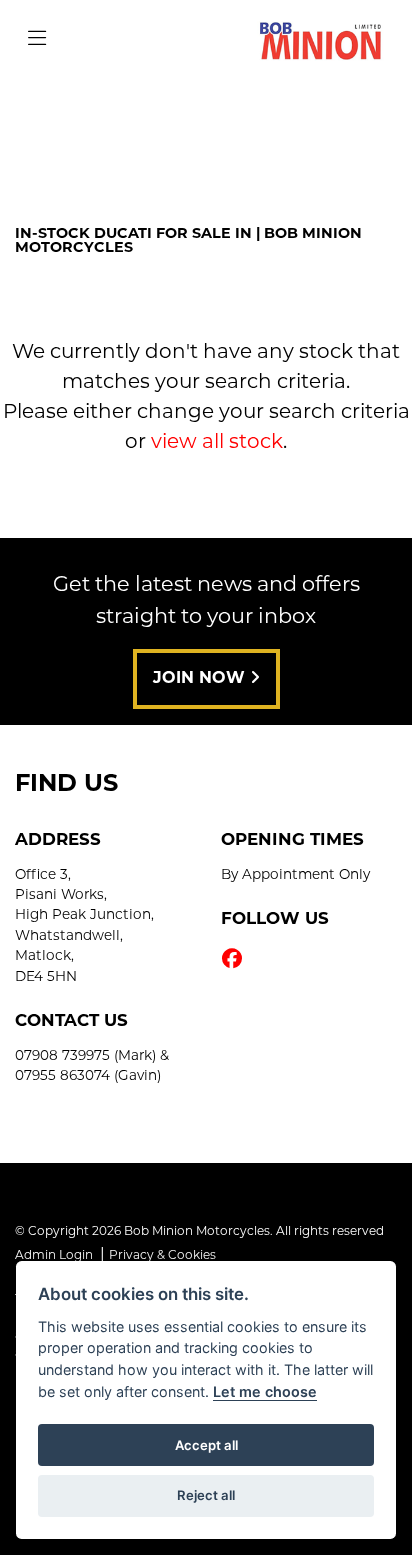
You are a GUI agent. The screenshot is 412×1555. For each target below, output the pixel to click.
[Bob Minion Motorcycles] (321, 41)
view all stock (217, 443)
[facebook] (237, 961)
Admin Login (54, 1256)
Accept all (206, 1445)
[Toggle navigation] (37, 40)
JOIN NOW (201, 679)
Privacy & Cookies (162, 1256)
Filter (346, 114)
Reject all (206, 1495)
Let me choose (265, 1391)
